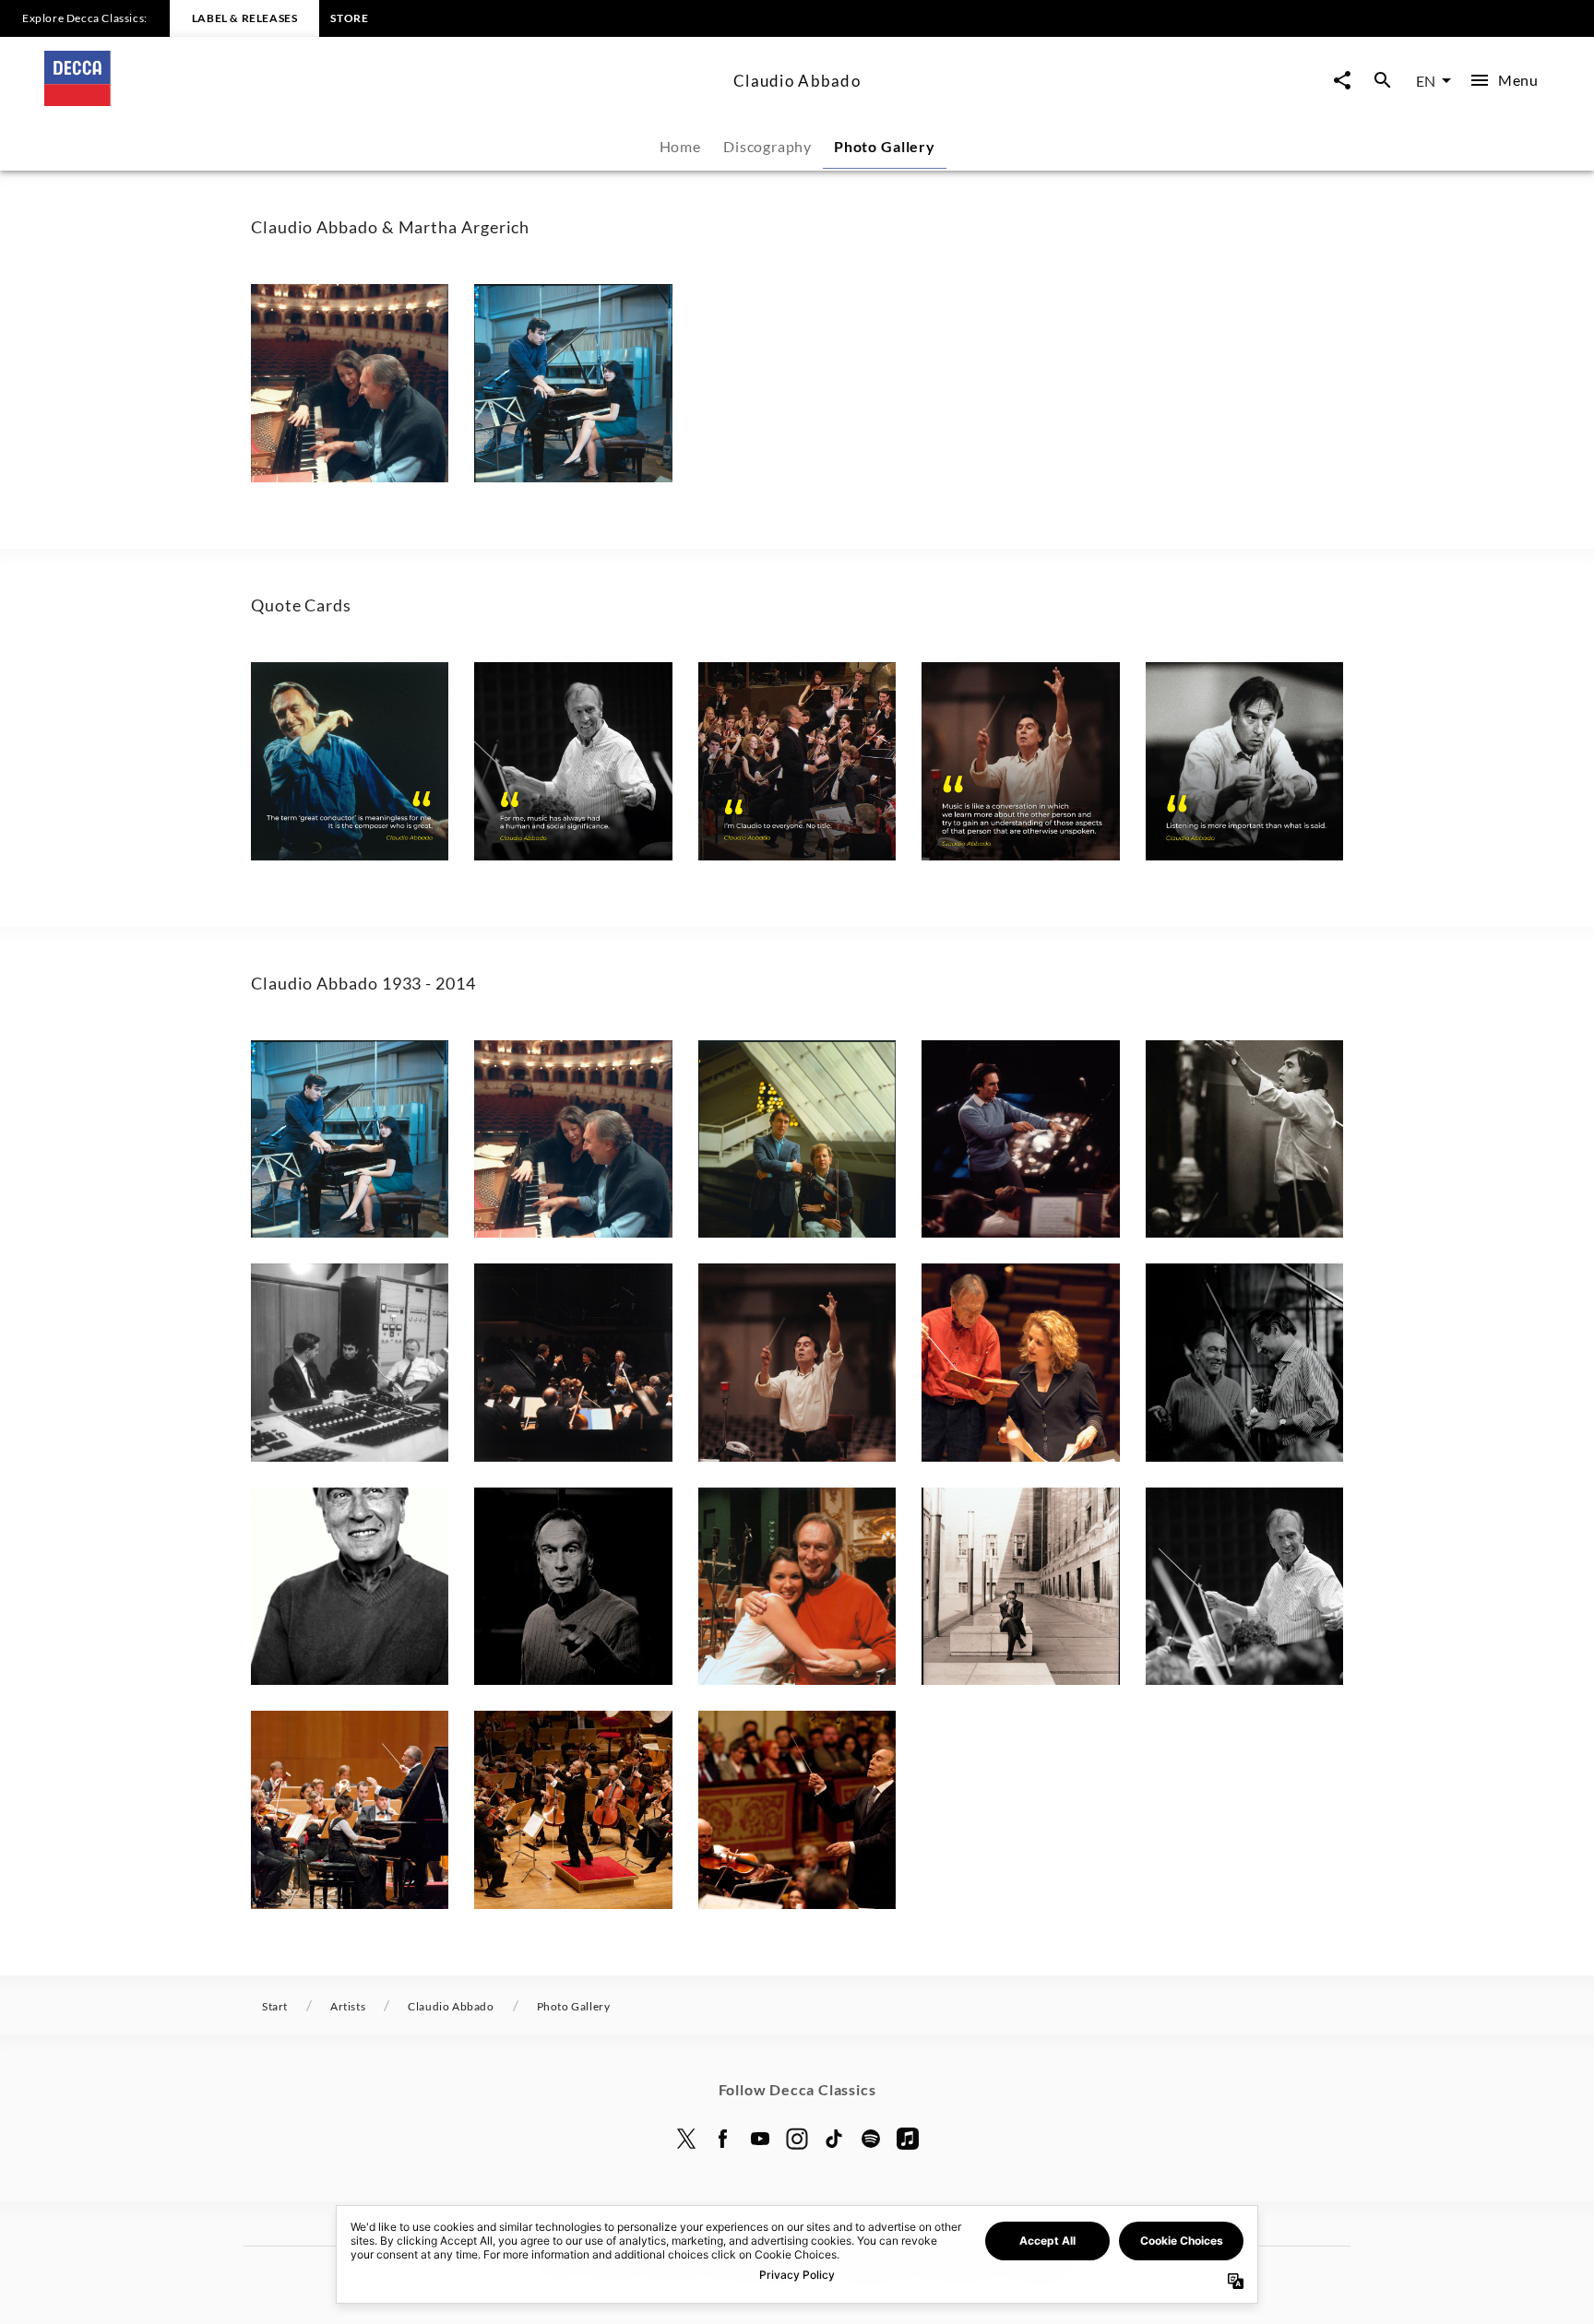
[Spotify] (871, 2139)
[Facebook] (723, 2139)
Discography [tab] (767, 146)
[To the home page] (381, 100)
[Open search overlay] (1383, 81)
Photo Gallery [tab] (885, 146)
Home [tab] (680, 146)
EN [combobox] (1426, 81)
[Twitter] (686, 2139)
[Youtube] (760, 2139)
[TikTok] (834, 2139)
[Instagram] (797, 2139)
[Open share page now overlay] (1342, 81)
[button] (350, 383)
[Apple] (908, 2139)
